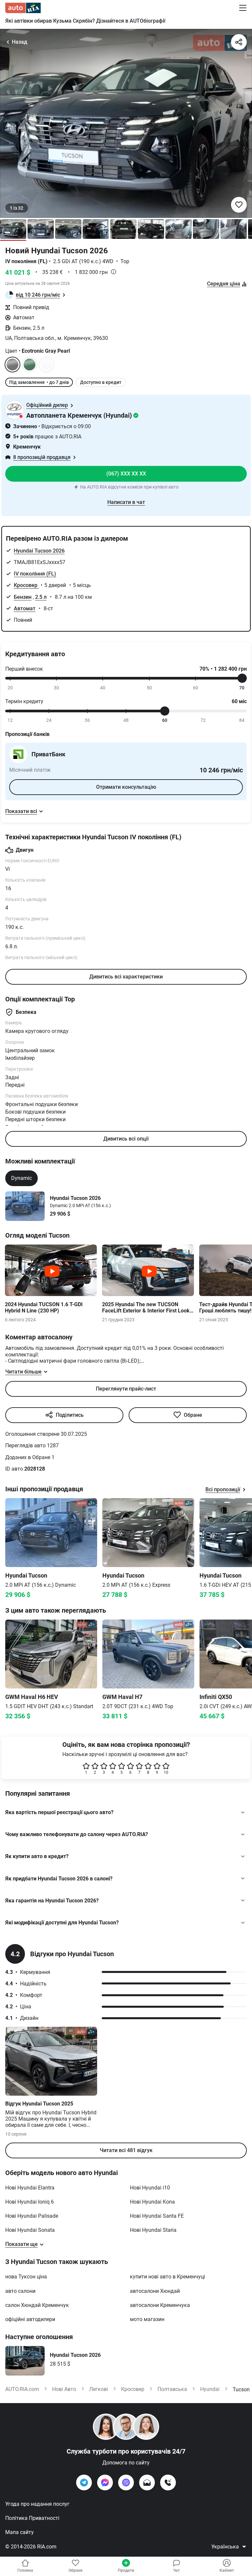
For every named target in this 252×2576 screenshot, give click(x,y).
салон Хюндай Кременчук (37, 2305)
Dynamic (21, 1178)
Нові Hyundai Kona (152, 2202)
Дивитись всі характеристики (126, 977)
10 (166, 1772)
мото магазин (147, 2319)
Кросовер (26, 585)
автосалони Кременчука (160, 2305)
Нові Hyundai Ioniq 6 (30, 2202)
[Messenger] (105, 2482)
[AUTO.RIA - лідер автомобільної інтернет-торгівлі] (23, 8)
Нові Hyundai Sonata (30, 2230)
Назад (20, 42)
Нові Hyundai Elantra (30, 2188)
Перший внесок (24, 669)
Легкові (99, 2389)
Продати (126, 2570)
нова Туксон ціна (26, 2277)
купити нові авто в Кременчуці (168, 2277)
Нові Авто (64, 2389)
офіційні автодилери (30, 2319)
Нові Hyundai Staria (153, 2230)
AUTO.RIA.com (22, 2389)
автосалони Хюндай (155, 2291)
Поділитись (70, 1415)
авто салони (20, 2291)
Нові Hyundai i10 (150, 2188)
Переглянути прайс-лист (126, 1389)
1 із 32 (17, 208)
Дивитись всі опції (126, 1139)
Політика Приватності (32, 2518)
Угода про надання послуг (37, 2504)
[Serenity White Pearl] (47, 365)
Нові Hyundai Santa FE (157, 2216)
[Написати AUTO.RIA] (147, 2482)
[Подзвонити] (168, 2482)
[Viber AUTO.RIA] (126, 2482)
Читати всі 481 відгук (126, 2150)
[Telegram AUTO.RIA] (84, 2482)
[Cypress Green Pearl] (30, 365)
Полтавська (172, 2389)
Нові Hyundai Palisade (32, 2216)
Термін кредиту (24, 701)
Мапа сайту (20, 2532)
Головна (25, 2570)
